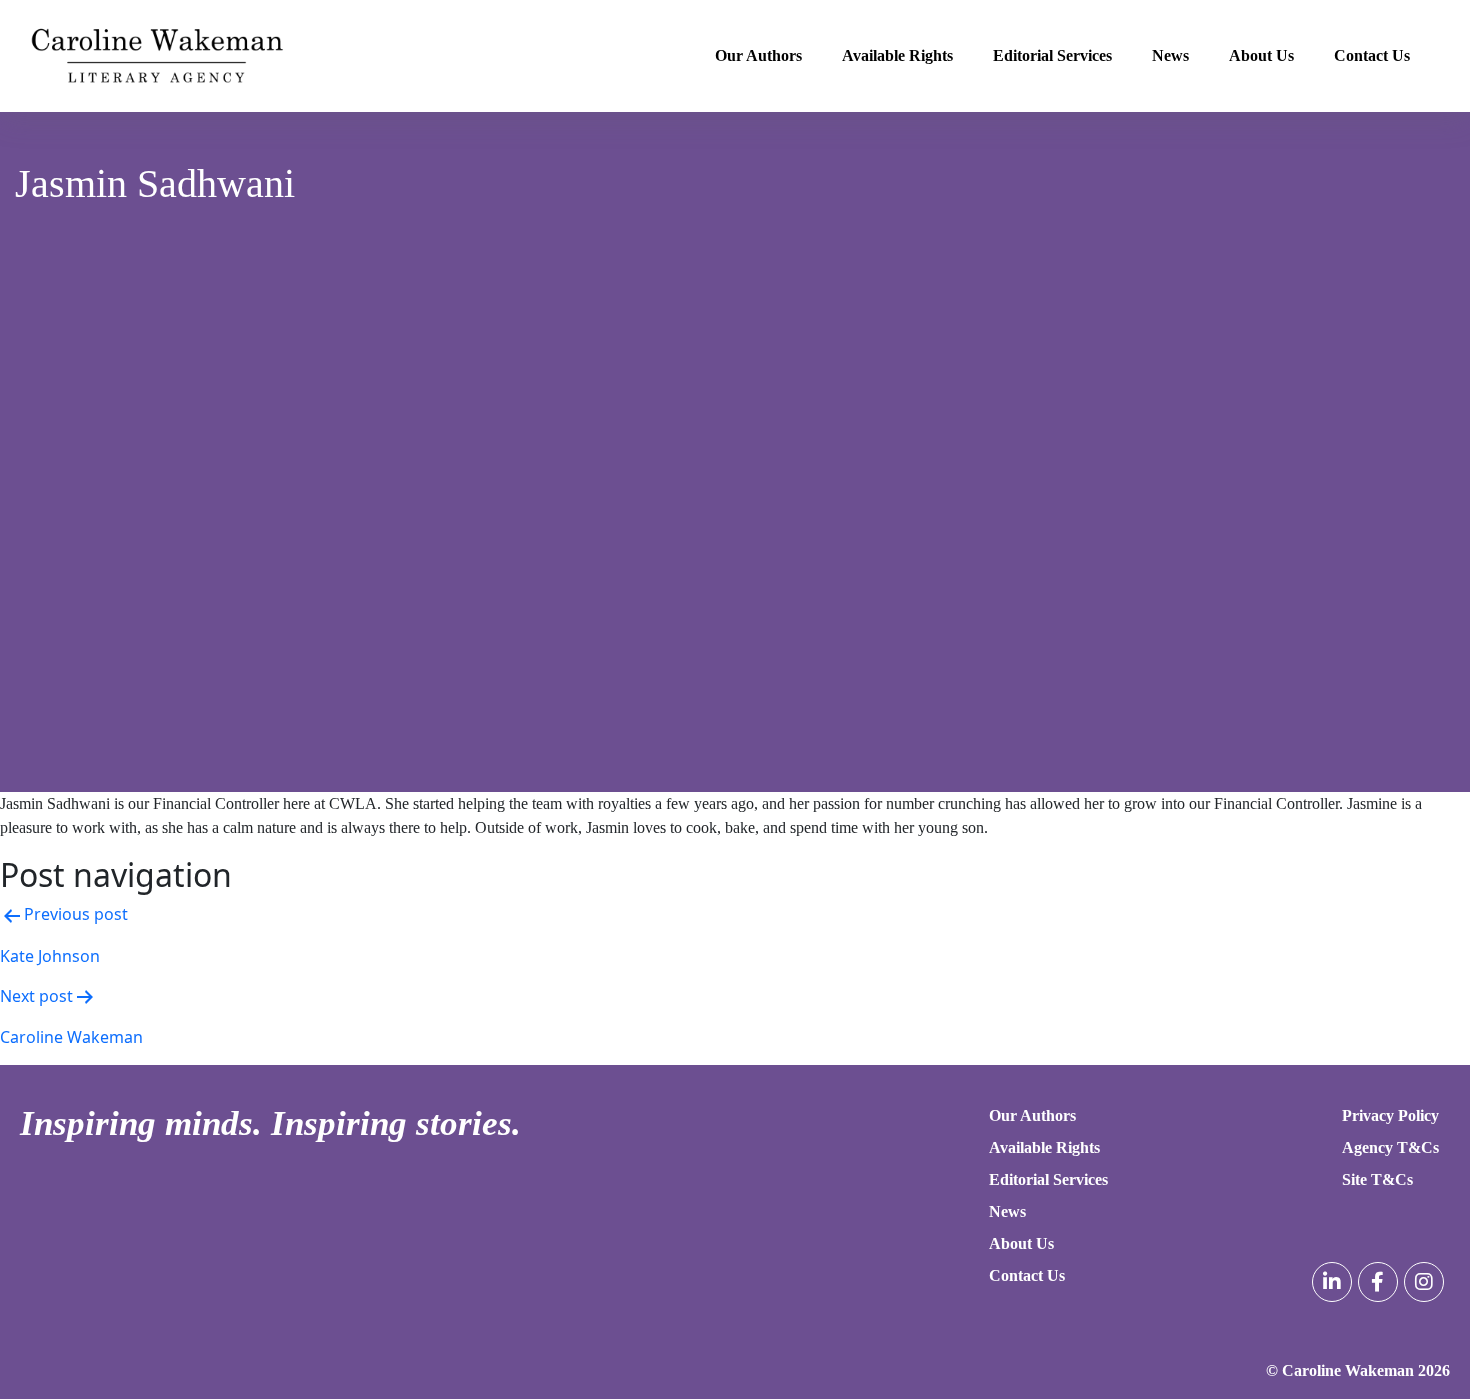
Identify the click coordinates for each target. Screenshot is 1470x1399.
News (1170, 55)
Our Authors (758, 55)
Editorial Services (1052, 55)
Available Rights (897, 55)
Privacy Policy (1390, 1115)
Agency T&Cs (1390, 1147)
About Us (1261, 55)
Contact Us (1372, 55)
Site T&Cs (1377, 1179)
